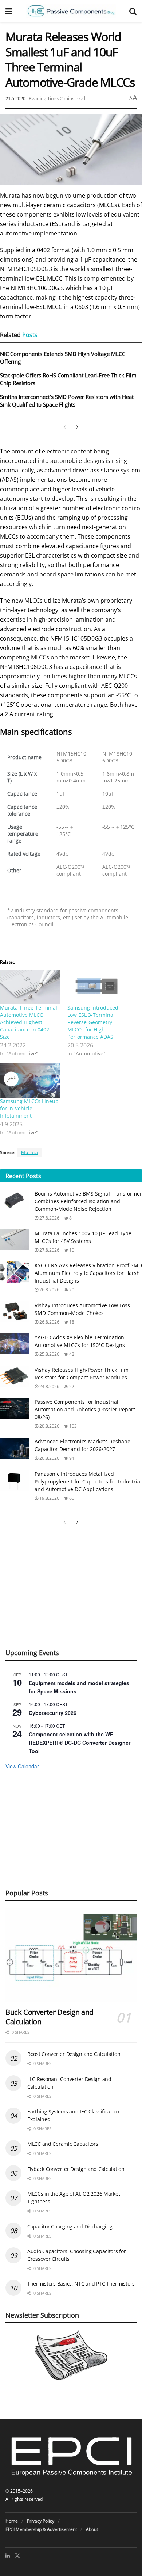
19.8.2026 (49, 1498)
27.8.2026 (49, 1218)
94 (71, 1458)
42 (71, 1354)
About (92, 2529)
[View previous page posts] (64, 427)
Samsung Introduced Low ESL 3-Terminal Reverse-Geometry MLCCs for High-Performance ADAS (93, 1022)
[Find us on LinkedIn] (8, 2556)
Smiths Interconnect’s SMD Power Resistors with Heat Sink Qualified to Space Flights (67, 401)
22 (71, 1386)
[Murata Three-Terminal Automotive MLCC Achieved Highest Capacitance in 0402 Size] (30, 987)
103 (72, 1426)
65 (71, 1498)
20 (71, 1290)
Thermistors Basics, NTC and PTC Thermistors (81, 2284)
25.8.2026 (49, 1354)
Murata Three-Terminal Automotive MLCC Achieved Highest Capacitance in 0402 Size (29, 1022)
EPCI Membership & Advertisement (41, 2529)
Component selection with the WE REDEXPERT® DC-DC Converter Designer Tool (80, 1742)
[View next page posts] (78, 427)
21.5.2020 (15, 98)
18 (71, 1322)
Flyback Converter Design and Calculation (76, 2169)
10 (71, 1250)
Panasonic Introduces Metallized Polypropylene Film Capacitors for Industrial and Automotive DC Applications (88, 1481)
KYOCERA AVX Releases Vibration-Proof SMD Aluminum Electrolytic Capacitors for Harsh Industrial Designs (88, 1273)
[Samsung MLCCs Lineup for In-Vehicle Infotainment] (30, 1080)
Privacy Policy (41, 2521)
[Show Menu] (9, 11)
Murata (30, 1152)
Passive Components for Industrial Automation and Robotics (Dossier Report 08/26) (85, 1409)
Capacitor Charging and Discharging (70, 2226)
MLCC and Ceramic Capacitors (63, 2144)
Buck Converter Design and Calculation (50, 2017)
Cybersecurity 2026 (53, 1713)
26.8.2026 (49, 1290)
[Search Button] (133, 11)
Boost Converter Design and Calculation (74, 2054)
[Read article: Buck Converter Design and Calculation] (71, 1955)
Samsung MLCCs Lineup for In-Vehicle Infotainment (29, 1108)
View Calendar (22, 1766)
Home (12, 2521)
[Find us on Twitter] (17, 2556)
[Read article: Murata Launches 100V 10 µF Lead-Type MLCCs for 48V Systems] (15, 1240)
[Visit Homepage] (71, 11)
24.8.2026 (49, 1386)
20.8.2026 (49, 1426)
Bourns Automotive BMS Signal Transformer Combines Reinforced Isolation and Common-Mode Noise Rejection (88, 1201)
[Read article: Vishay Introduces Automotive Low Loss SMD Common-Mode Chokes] (15, 1312)
